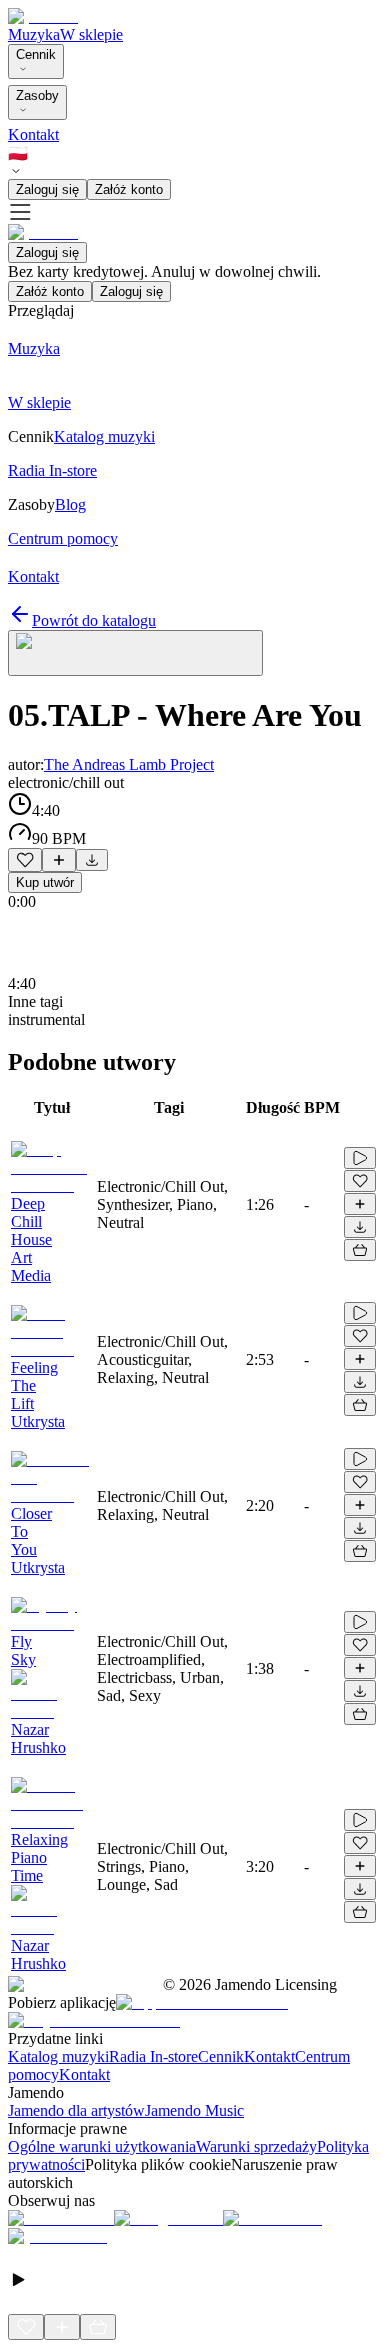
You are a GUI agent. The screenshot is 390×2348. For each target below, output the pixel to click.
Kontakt (33, 134)
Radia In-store (153, 2056)
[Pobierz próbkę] (92, 860)
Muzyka (34, 34)
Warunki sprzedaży (256, 2146)
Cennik (36, 54)
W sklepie (91, 34)
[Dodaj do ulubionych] (25, 860)
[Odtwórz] (360, 1158)
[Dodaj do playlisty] (59, 860)
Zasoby (37, 95)
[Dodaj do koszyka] (360, 1250)
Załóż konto (129, 189)
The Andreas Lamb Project (129, 764)
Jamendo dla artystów (76, 2110)
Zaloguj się (47, 189)
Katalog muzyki (58, 2056)
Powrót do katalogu (94, 620)
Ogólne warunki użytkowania (102, 2146)
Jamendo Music (194, 2110)
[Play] (135, 653)
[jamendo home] (43, 16)
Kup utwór (45, 882)
